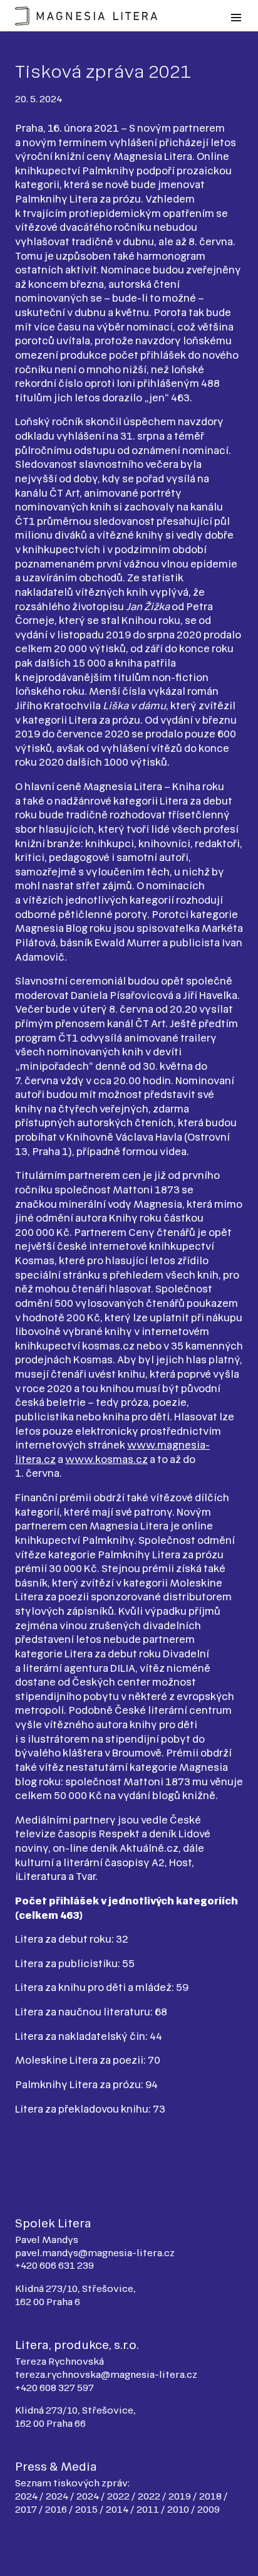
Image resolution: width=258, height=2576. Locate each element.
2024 (27, 2496)
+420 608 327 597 (54, 2388)
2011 (149, 2509)
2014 (118, 2509)
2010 (179, 2509)
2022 (119, 2496)
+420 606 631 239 (54, 2265)
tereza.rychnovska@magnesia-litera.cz (106, 2374)
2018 (211, 2496)
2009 (209, 2509)
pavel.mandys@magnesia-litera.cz (95, 2253)
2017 (27, 2509)
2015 (87, 2509)
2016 (57, 2509)
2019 (181, 2496)
